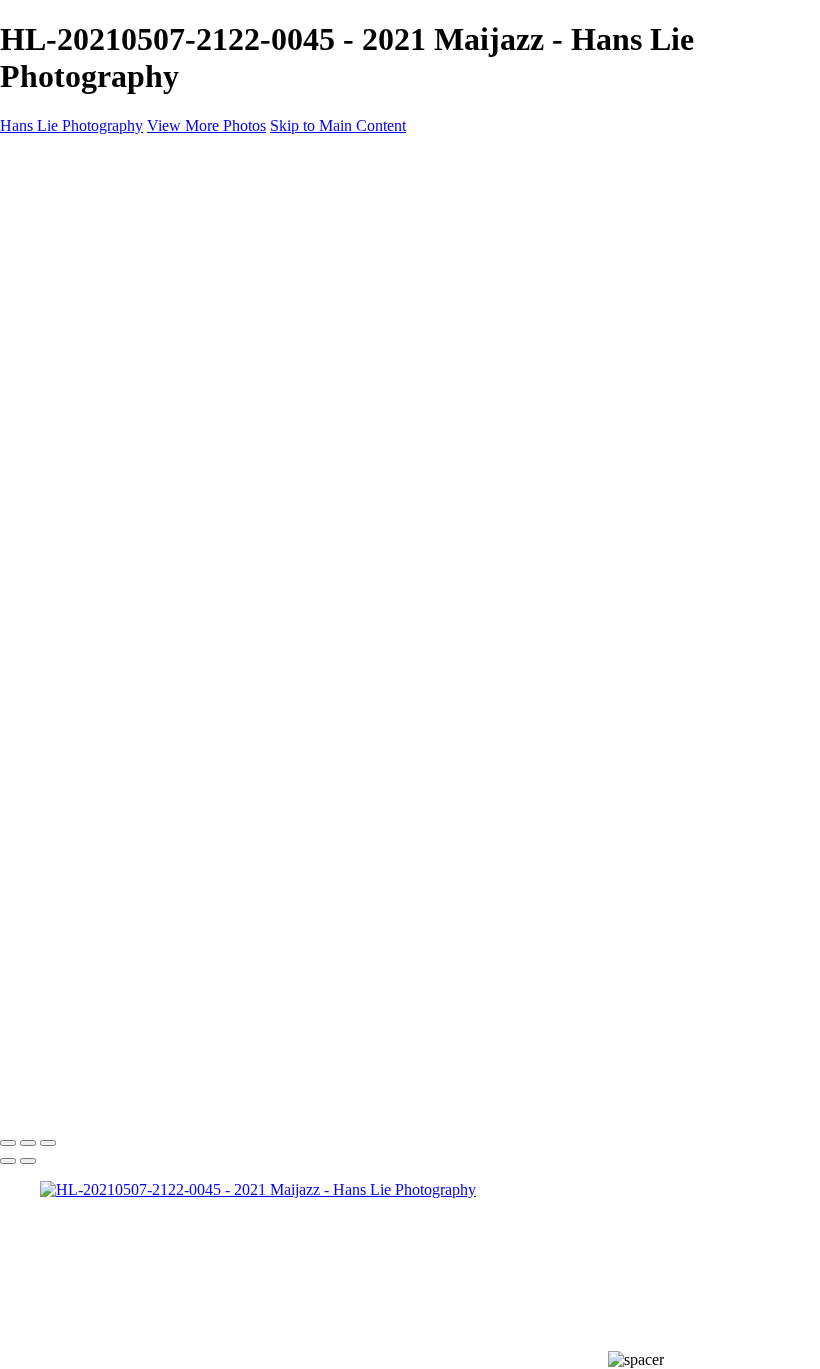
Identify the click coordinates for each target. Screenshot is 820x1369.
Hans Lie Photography (71, 1101)
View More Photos (206, 125)
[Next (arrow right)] (28, 1161)
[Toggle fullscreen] (28, 1143)
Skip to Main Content (338, 125)
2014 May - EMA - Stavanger (174, 445)
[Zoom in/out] (48, 1143)
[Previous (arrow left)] (8, 1161)
